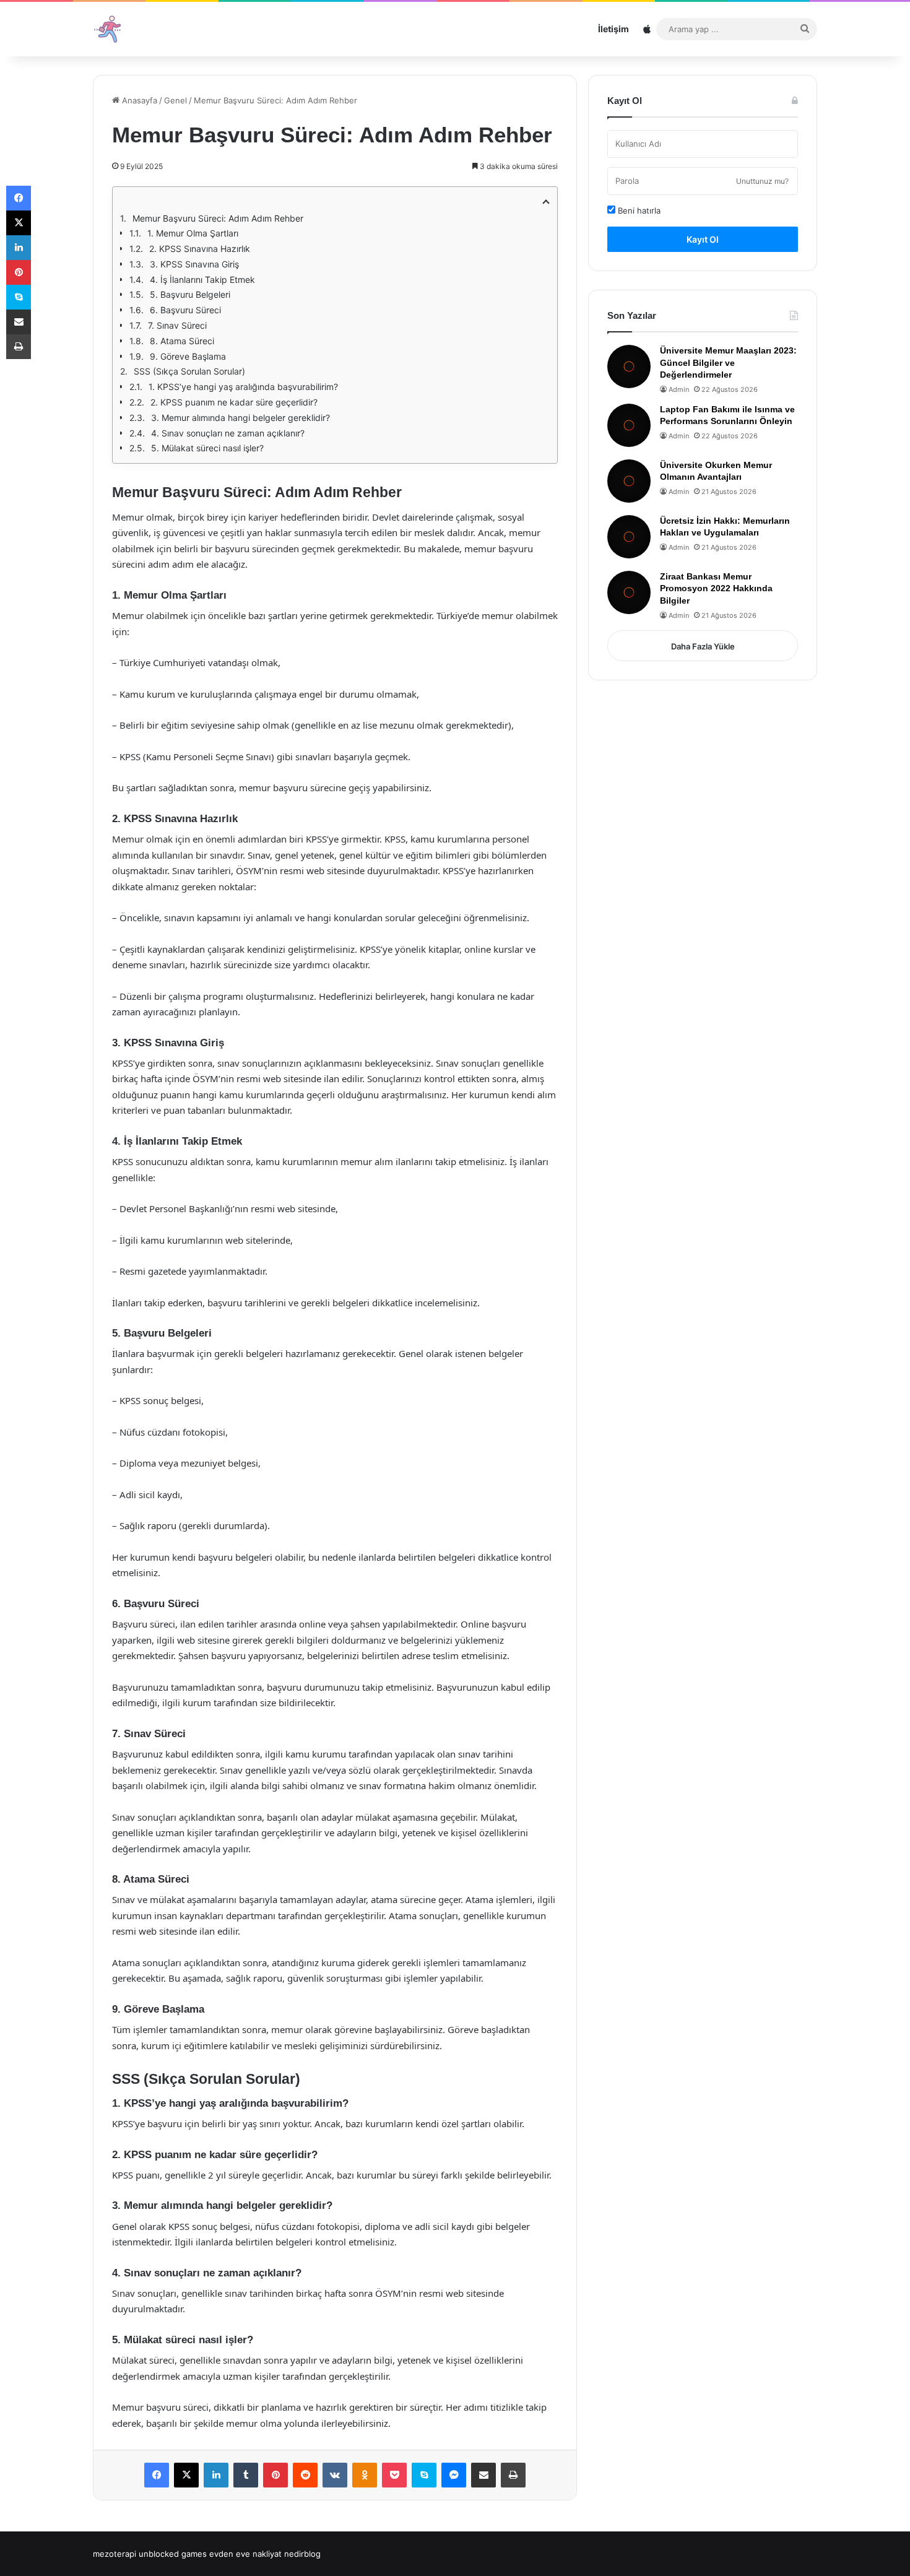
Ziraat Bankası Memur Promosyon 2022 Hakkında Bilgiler (716, 588)
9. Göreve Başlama (188, 356)
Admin (679, 389)
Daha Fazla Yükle (703, 646)
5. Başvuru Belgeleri (190, 294)
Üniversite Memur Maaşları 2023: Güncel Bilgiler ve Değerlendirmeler (728, 362)
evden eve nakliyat (245, 2554)
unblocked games (173, 2554)
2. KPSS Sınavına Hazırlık (200, 249)
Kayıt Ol (703, 239)
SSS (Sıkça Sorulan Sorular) (189, 371)
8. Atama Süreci (182, 341)
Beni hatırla (638, 210)
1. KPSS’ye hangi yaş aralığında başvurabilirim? (243, 387)
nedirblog (302, 2554)
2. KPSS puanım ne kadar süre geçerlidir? (234, 402)
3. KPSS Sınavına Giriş (194, 264)
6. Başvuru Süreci (185, 310)
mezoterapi (115, 2554)
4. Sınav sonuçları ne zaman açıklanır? (228, 433)
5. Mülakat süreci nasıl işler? (207, 448)
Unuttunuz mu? (762, 181)
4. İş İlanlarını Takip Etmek (202, 280)
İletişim (613, 29)
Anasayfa (138, 100)
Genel (175, 100)
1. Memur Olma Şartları (193, 233)
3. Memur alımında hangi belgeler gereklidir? (240, 418)
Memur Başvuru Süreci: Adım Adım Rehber (218, 218)
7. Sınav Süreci (177, 325)
